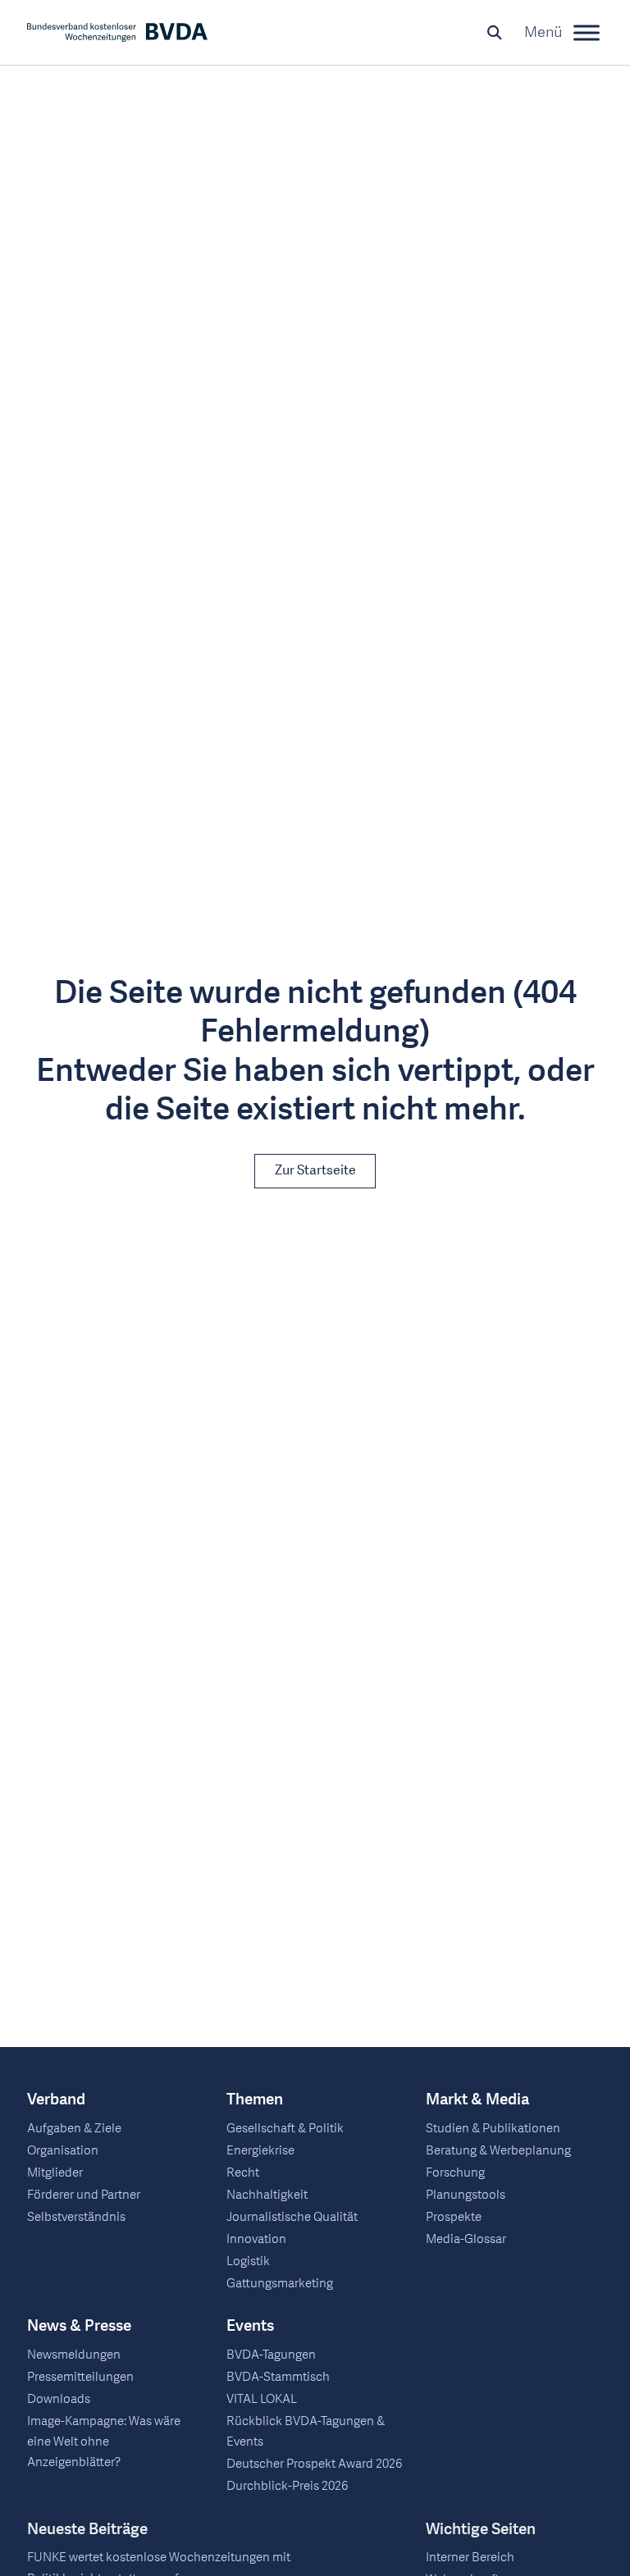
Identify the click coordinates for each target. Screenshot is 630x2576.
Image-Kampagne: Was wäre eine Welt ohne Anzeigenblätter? (104, 2442)
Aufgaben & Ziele (74, 2128)
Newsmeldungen (74, 2355)
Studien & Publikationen (493, 2128)
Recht (243, 2173)
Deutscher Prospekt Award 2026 (314, 2464)
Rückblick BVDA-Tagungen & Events (306, 2431)
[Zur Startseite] (117, 32)
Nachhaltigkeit (267, 2195)
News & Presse (79, 2326)
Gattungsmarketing (280, 2283)
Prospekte (454, 2217)
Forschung (455, 2173)
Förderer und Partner (84, 2195)
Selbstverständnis (76, 2217)
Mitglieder (55, 2173)
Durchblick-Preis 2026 (287, 2486)
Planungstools (466, 2195)
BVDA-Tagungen (271, 2355)
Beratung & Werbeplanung (498, 2150)
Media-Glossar (466, 2239)
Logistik (248, 2261)
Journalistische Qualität (292, 2217)
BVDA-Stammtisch (278, 2377)
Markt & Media (477, 2100)
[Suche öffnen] (495, 33)
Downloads (59, 2399)
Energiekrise (260, 2150)
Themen (255, 2100)
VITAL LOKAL (262, 2399)
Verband (56, 2100)
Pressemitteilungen (80, 2377)
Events (250, 2326)
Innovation (256, 2239)
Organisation (63, 2150)
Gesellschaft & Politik (285, 2128)
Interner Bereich (470, 2557)
